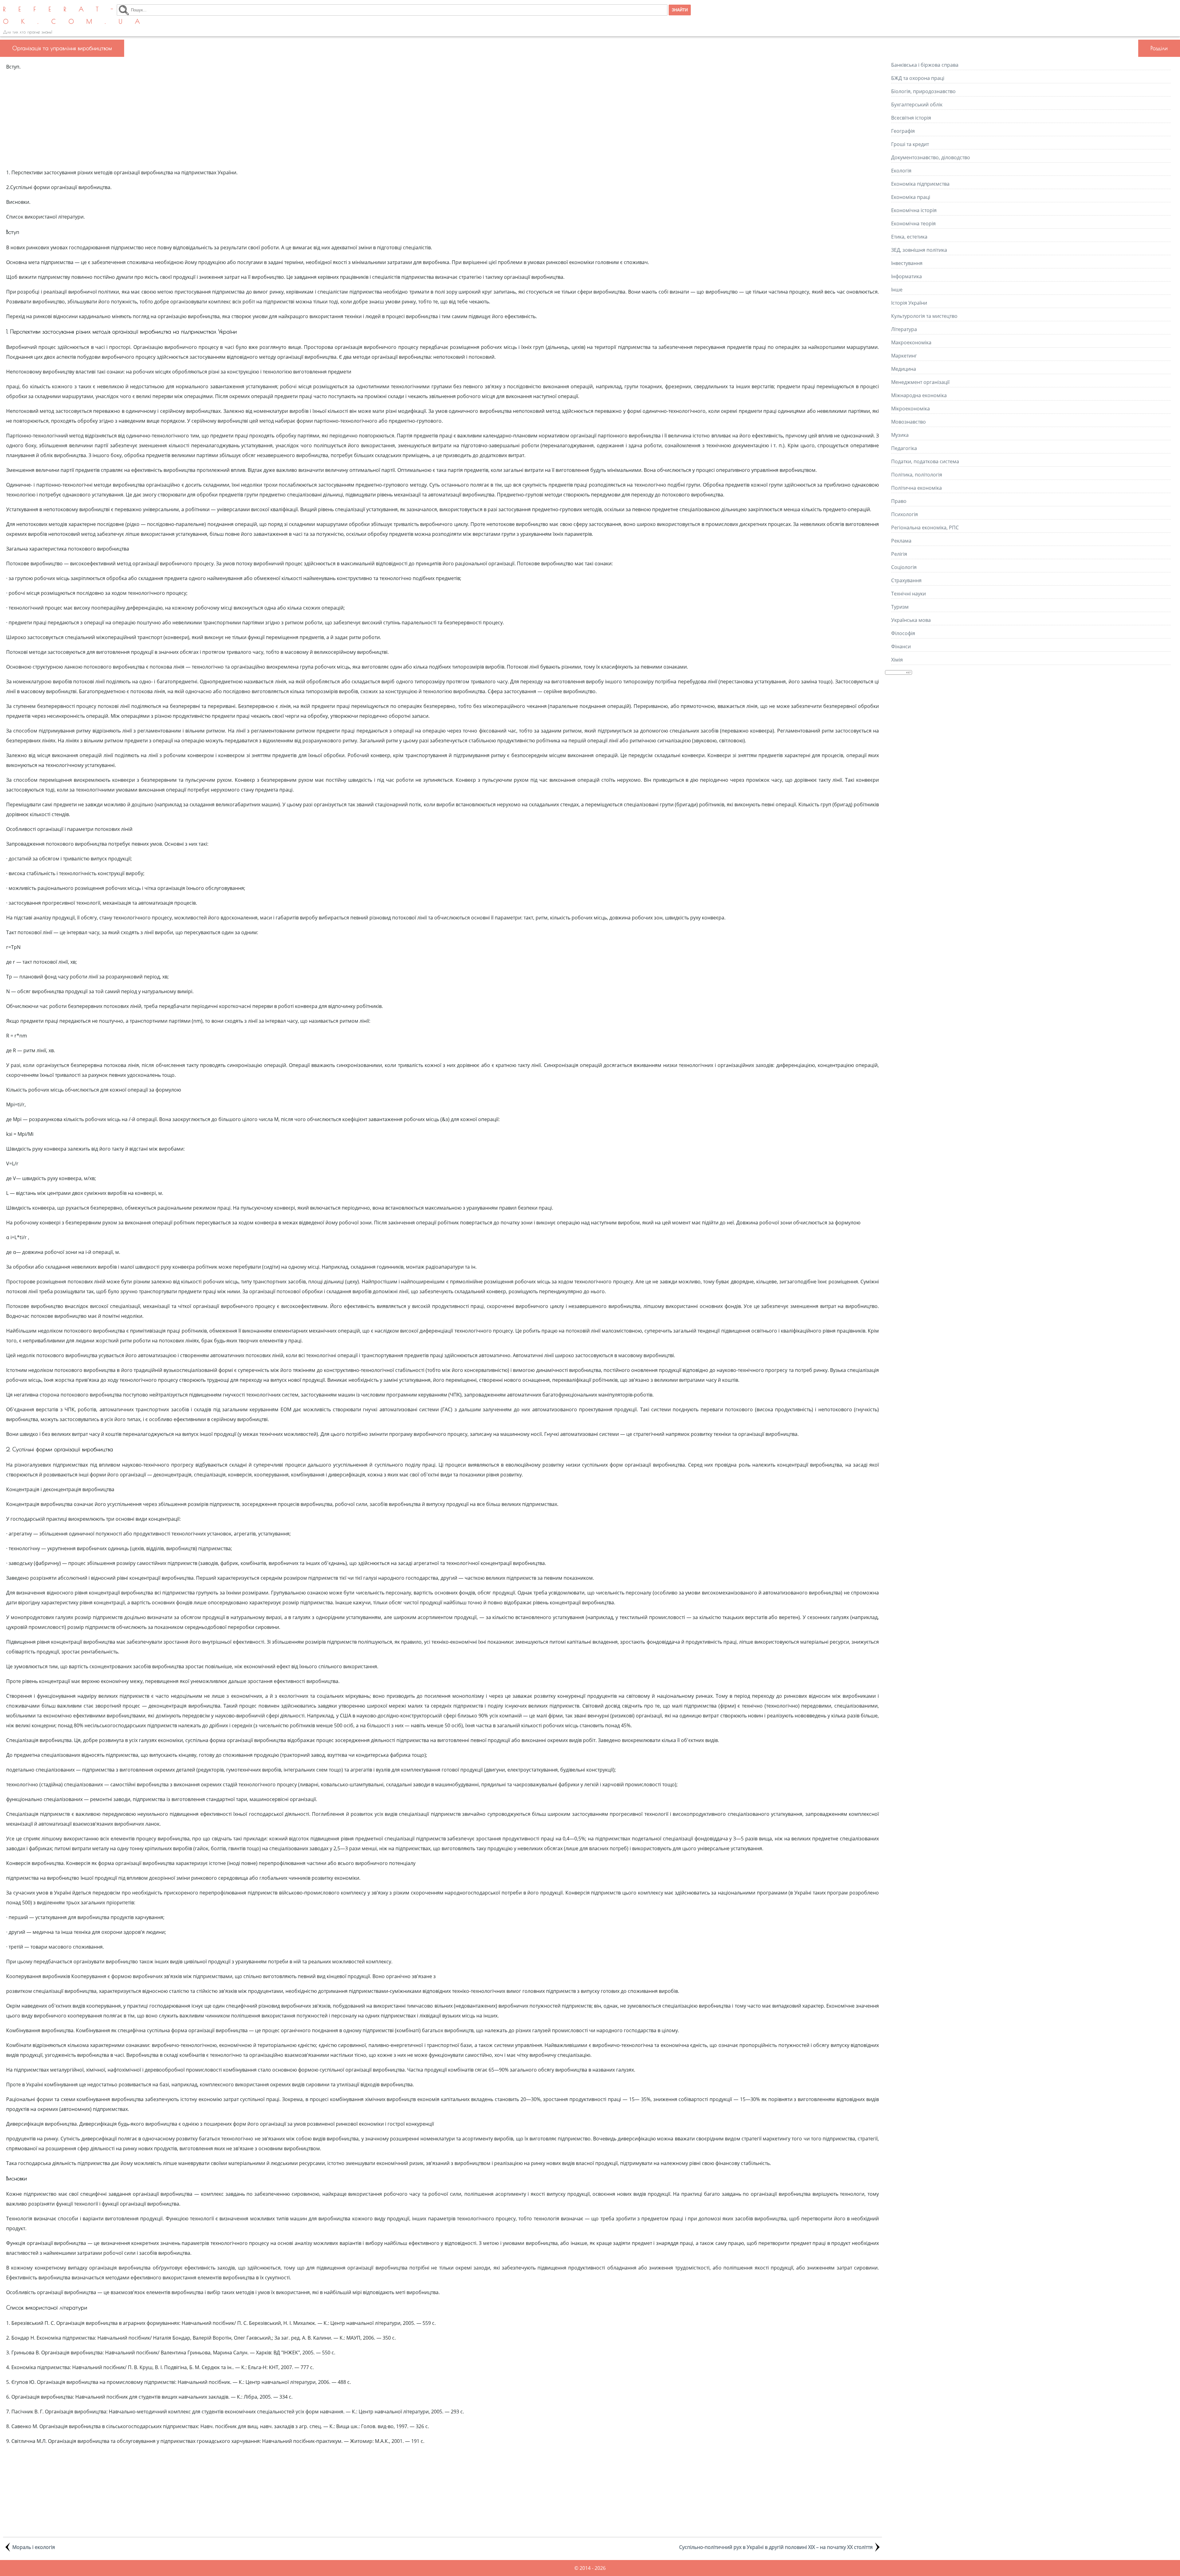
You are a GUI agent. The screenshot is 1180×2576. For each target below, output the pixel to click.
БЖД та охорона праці (918, 78)
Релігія (899, 554)
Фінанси (901, 646)
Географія (903, 131)
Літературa (904, 329)
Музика (900, 435)
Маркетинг (904, 356)
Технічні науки (909, 594)
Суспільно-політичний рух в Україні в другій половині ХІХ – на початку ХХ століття (776, 2547)
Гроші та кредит (910, 144)
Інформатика (907, 276)
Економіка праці (911, 197)
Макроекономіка (911, 342)
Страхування (906, 580)
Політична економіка (916, 488)
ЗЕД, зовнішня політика (919, 250)
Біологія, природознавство (923, 91)
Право (899, 501)
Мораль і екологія (34, 2547)
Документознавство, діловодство (931, 157)
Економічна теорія (913, 223)
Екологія (901, 171)
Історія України (909, 303)
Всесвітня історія (911, 118)
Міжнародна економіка (919, 395)
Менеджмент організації (920, 382)
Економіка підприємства (920, 184)
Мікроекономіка (911, 409)
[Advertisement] (442, 120)
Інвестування (907, 263)
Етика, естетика (909, 237)
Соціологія (904, 567)
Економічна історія (914, 210)
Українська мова (911, 620)
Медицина (904, 369)
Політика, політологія (917, 475)
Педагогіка (904, 448)
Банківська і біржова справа (925, 65)
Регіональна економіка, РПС (925, 527)
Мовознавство (909, 422)
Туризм (900, 607)
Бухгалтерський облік (917, 105)
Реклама (901, 541)
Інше (897, 290)
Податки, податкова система (925, 461)
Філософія (903, 633)
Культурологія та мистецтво (924, 316)
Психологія (905, 514)
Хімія (897, 660)
